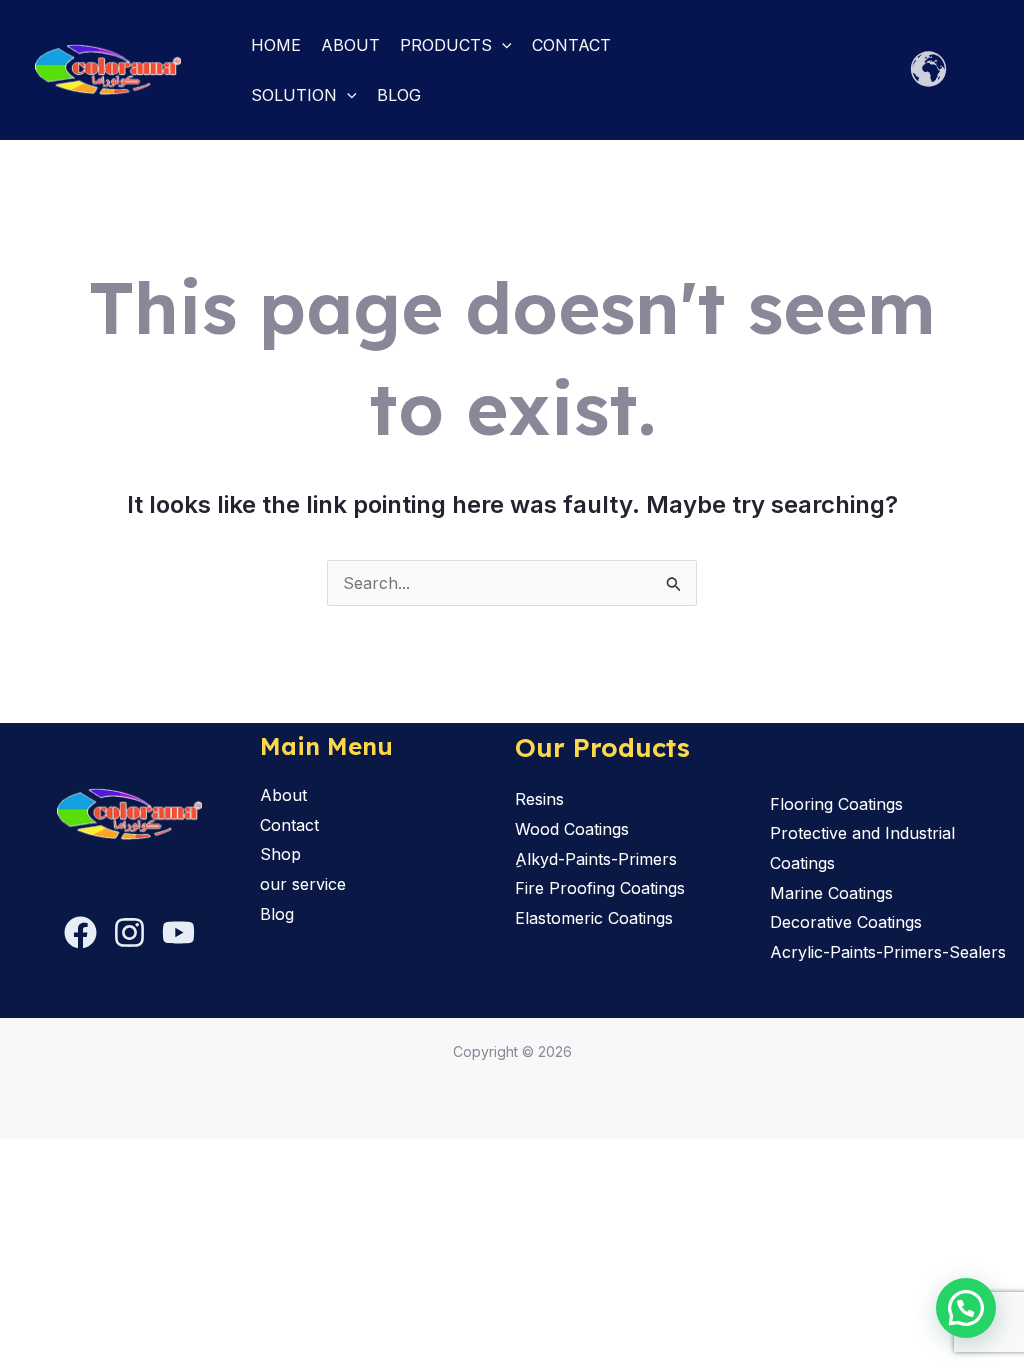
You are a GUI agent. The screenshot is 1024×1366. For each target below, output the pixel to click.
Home (276, 45)
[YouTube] (178, 932)
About (350, 45)
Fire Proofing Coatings (600, 888)
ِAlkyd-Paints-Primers (596, 859)
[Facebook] (80, 932)
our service (303, 884)
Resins (539, 799)
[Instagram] (129, 932)
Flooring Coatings (836, 804)
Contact (571, 45)
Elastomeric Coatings (594, 918)
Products (446, 45)
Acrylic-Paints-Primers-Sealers (888, 952)
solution (294, 95)
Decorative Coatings (846, 922)
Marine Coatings (831, 893)
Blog (399, 95)
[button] (502, 45)
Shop (280, 854)
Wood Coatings (572, 829)
